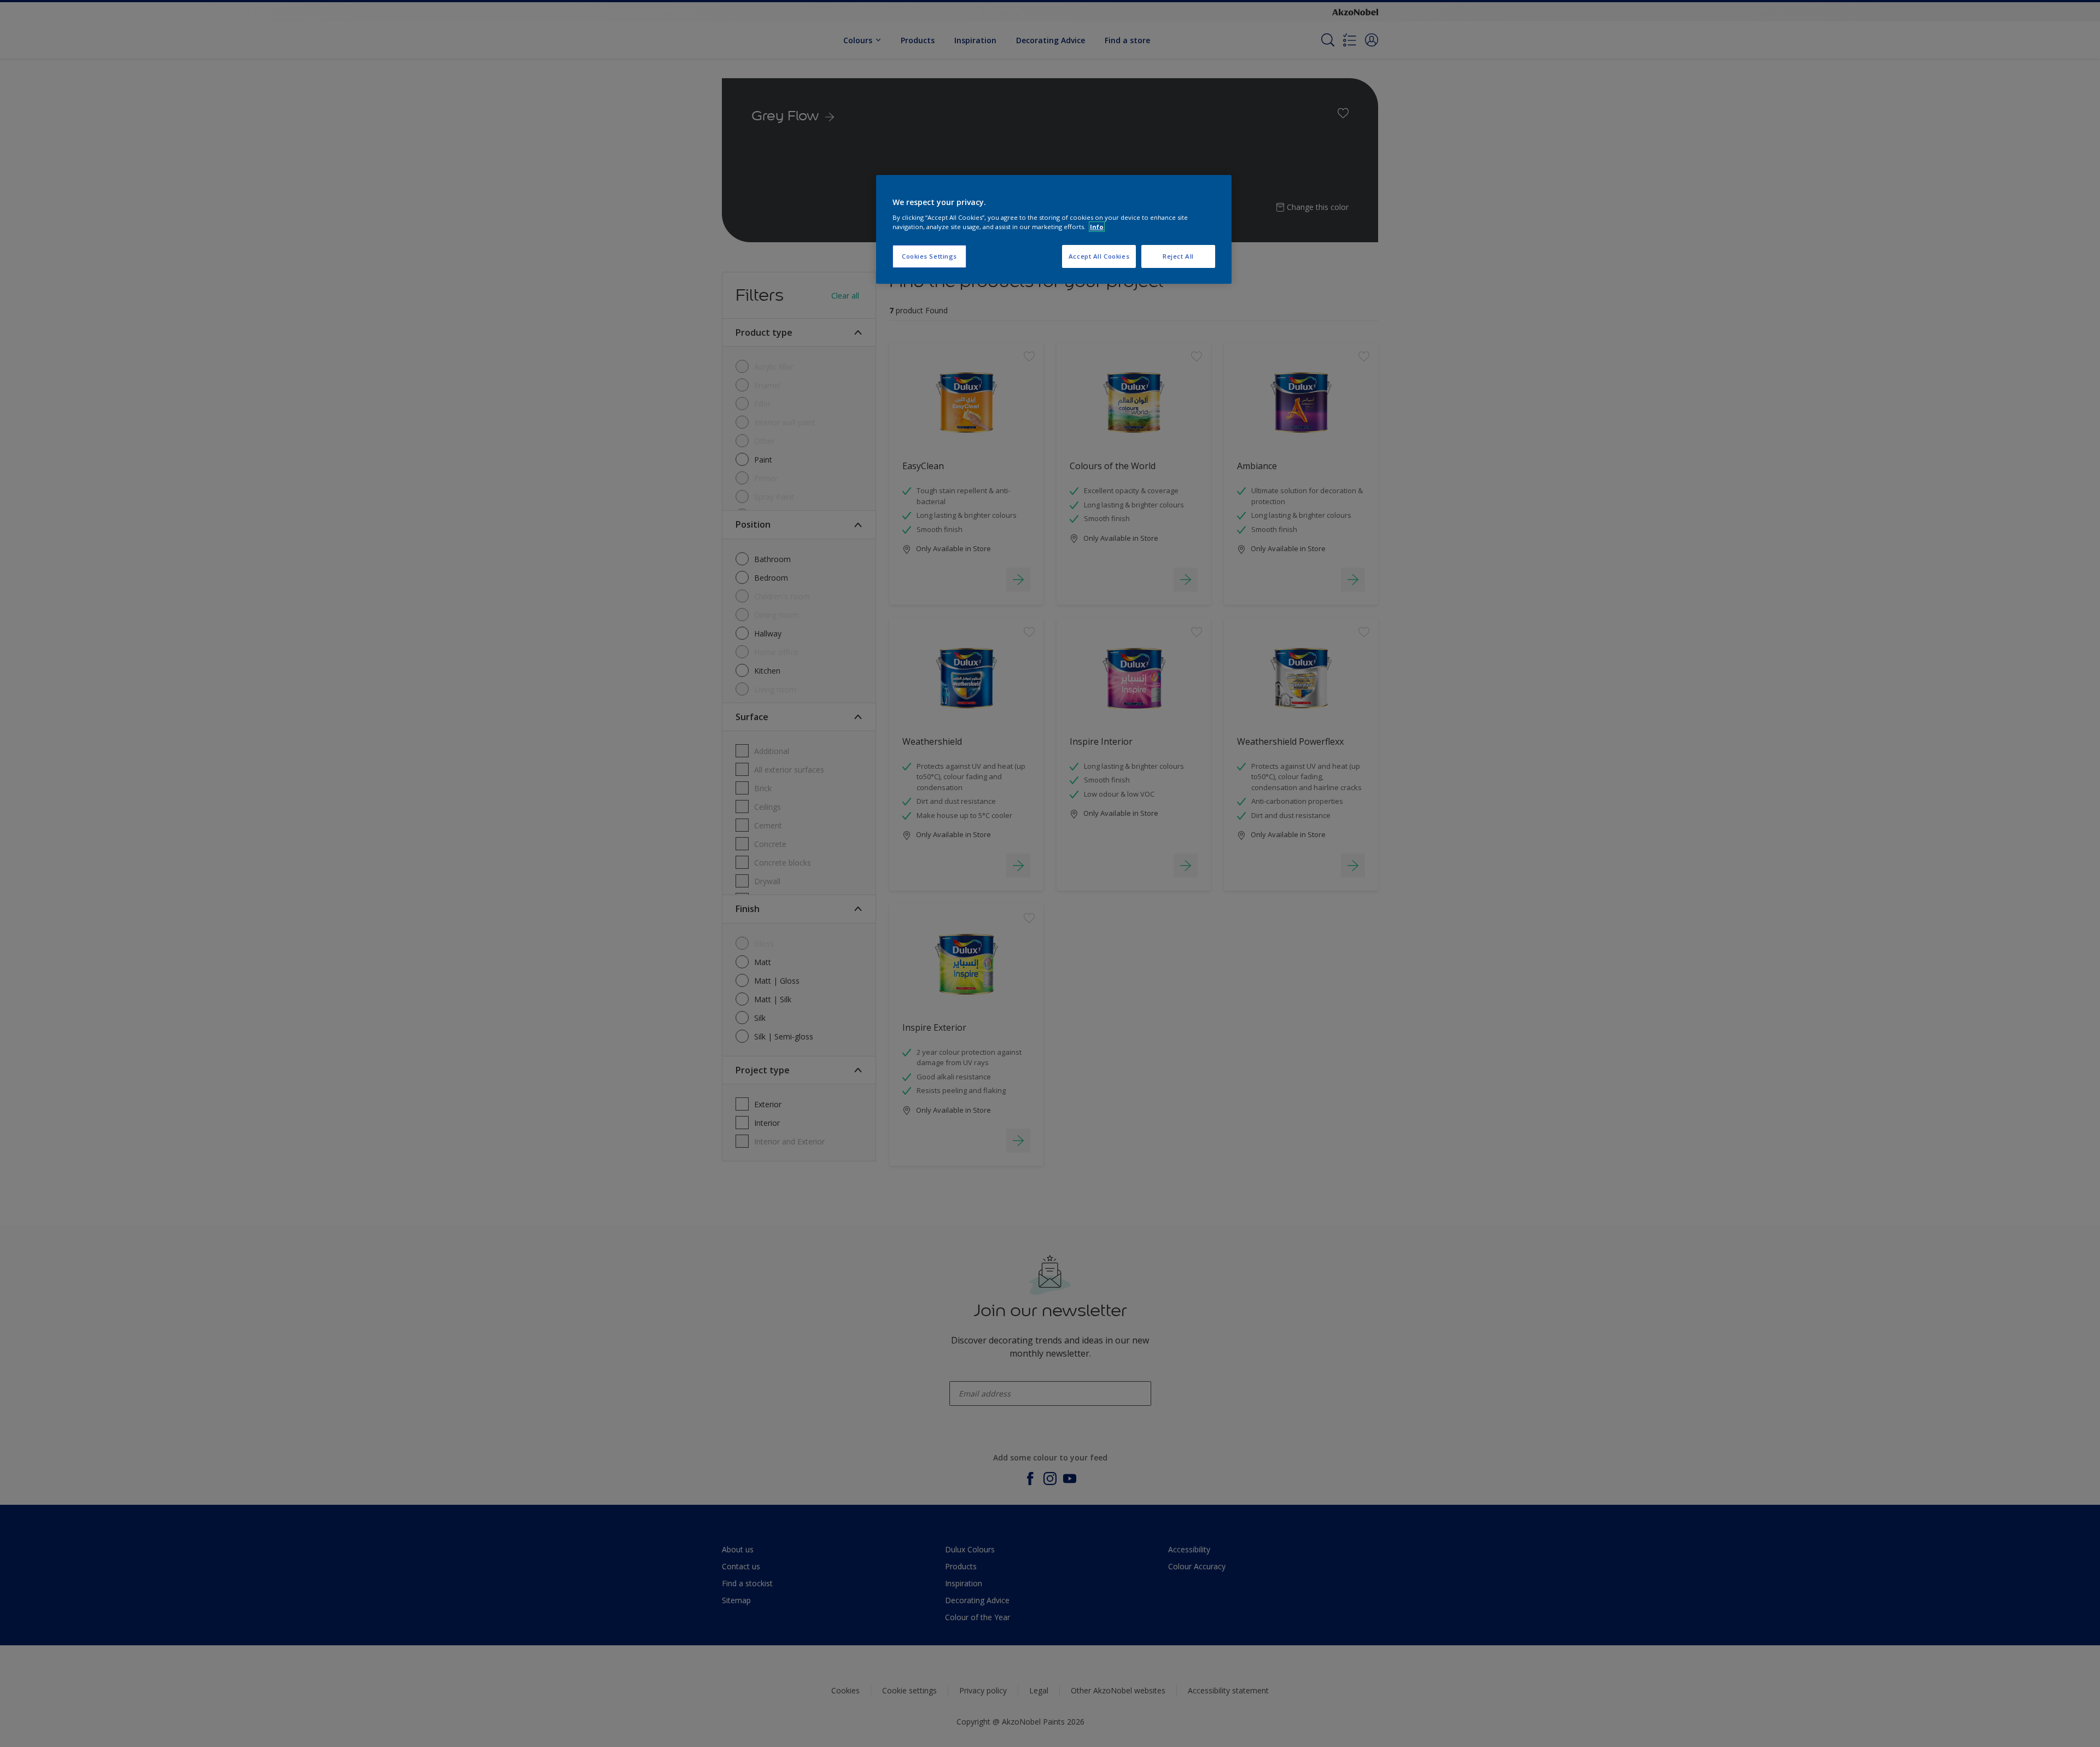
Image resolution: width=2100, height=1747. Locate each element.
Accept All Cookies (1099, 256)
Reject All (1178, 256)
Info (1097, 227)
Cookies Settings (929, 256)
